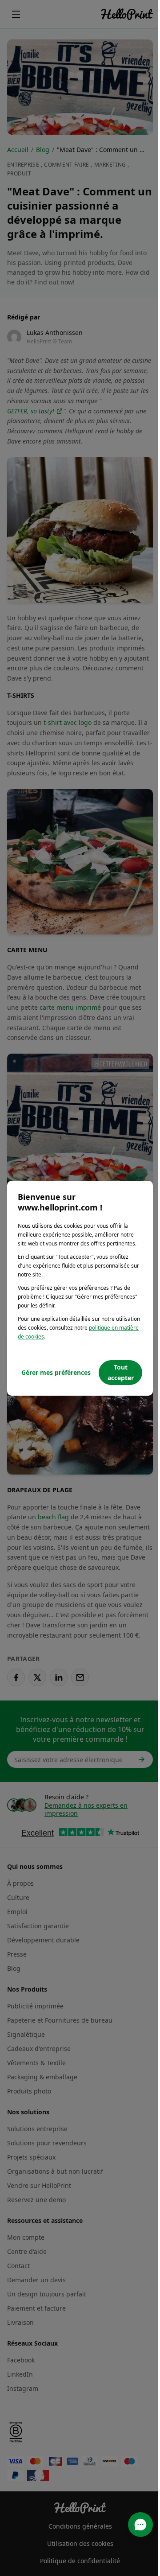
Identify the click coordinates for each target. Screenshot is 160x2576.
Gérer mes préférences (56, 1372)
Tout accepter (121, 1372)
